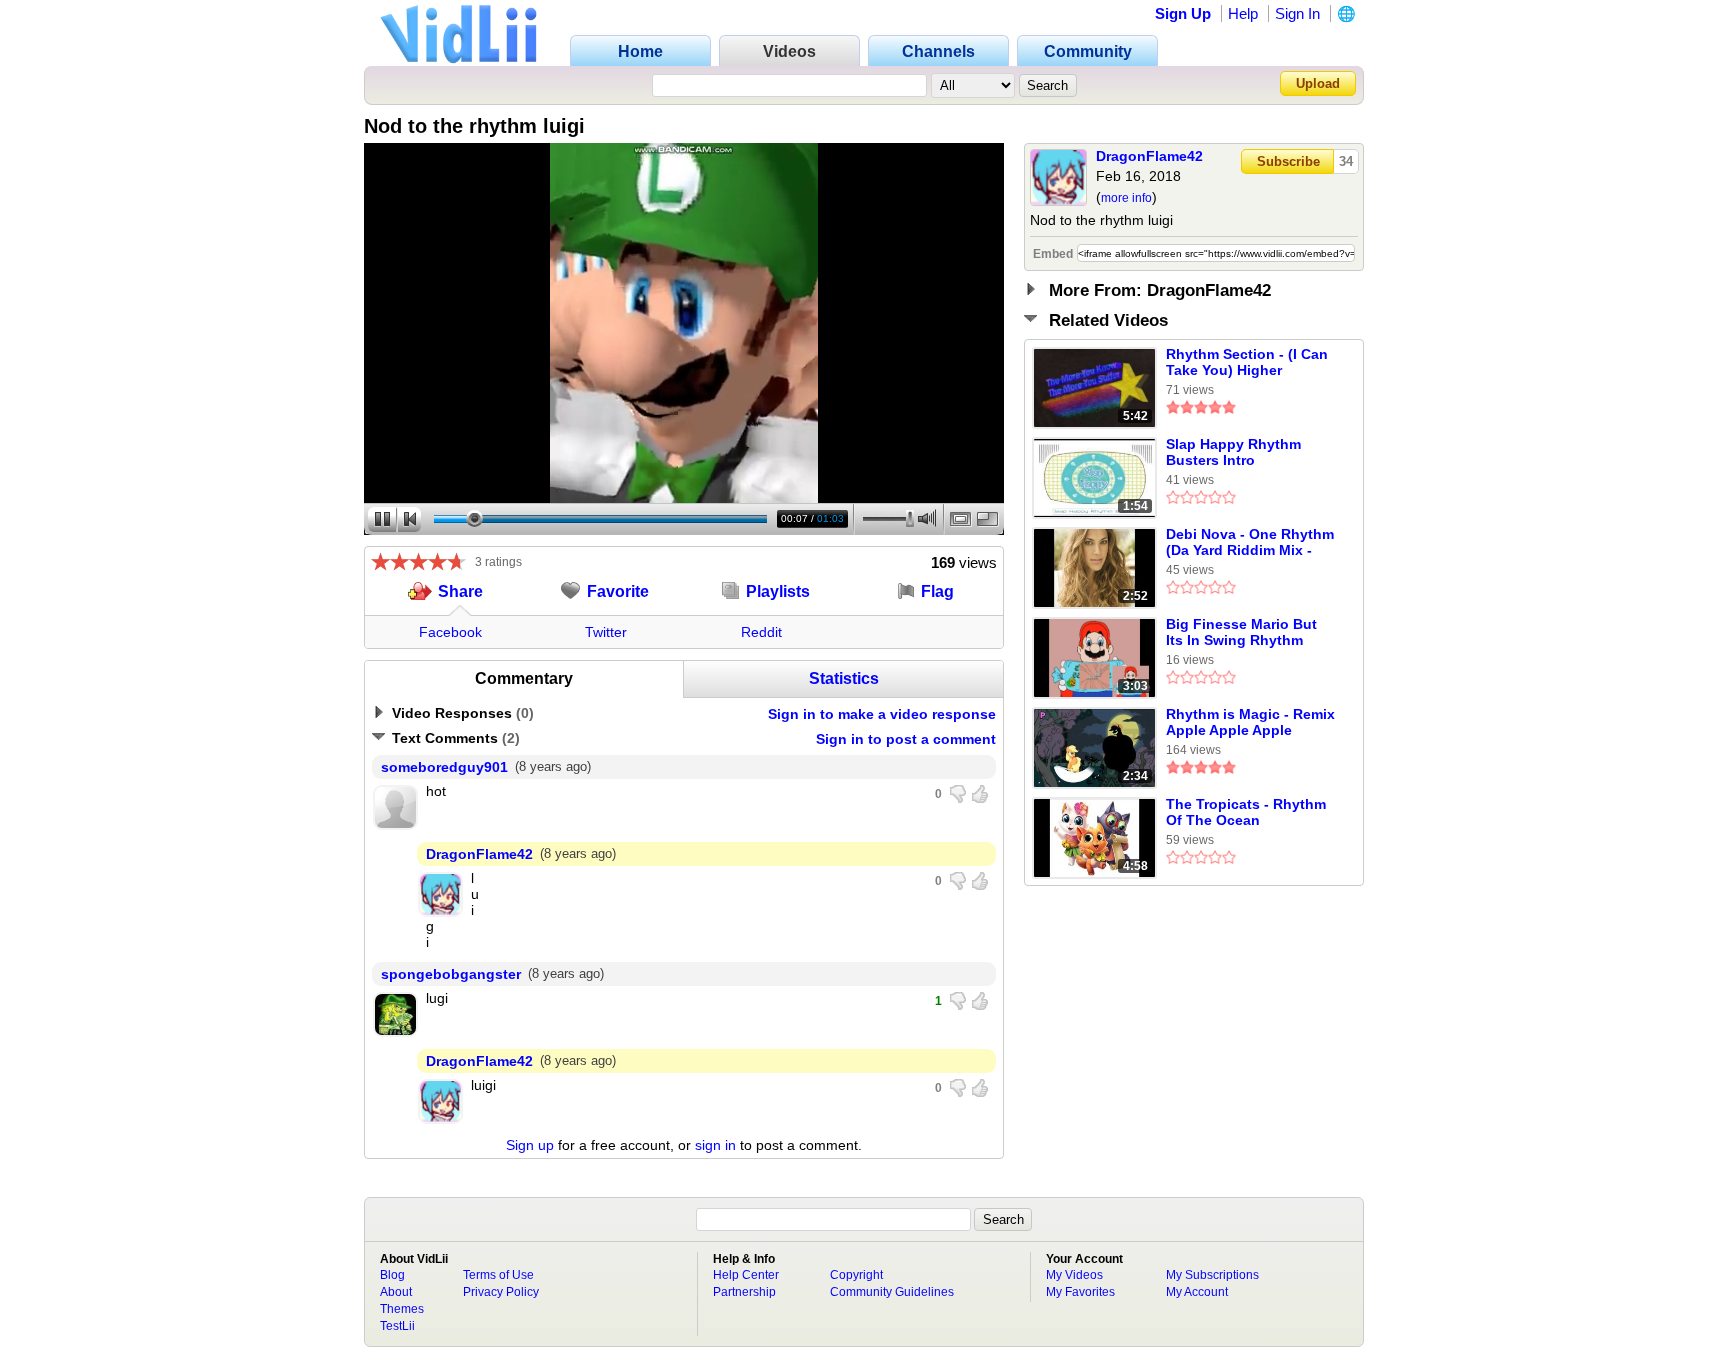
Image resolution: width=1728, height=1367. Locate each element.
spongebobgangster (451, 974)
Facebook (450, 632)
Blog (392, 1275)
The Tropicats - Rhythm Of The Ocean (1246, 812)
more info (1126, 198)
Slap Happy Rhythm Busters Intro (1233, 452)
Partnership (744, 1292)
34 (1346, 161)
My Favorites (1080, 1292)
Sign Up (1183, 13)
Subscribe (1288, 161)
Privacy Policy (501, 1292)
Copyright (856, 1275)
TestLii (397, 1326)
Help (1243, 13)
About (396, 1292)
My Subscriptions (1212, 1275)
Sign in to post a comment (906, 739)
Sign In (1297, 13)
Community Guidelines (892, 1292)
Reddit (761, 632)
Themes (402, 1309)
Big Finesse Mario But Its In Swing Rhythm (1241, 632)
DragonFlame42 (1149, 156)
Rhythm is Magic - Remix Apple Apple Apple (1250, 722)
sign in (715, 1145)
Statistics (844, 678)
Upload (1318, 83)
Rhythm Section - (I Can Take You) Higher (1247, 362)
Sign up (530, 1145)
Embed (1053, 254)
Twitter (606, 632)
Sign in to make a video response (882, 714)
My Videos (1074, 1275)
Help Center (746, 1275)
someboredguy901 (444, 767)
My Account (1197, 1292)
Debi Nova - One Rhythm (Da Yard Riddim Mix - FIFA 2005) (1250, 543)
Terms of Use (498, 1275)
